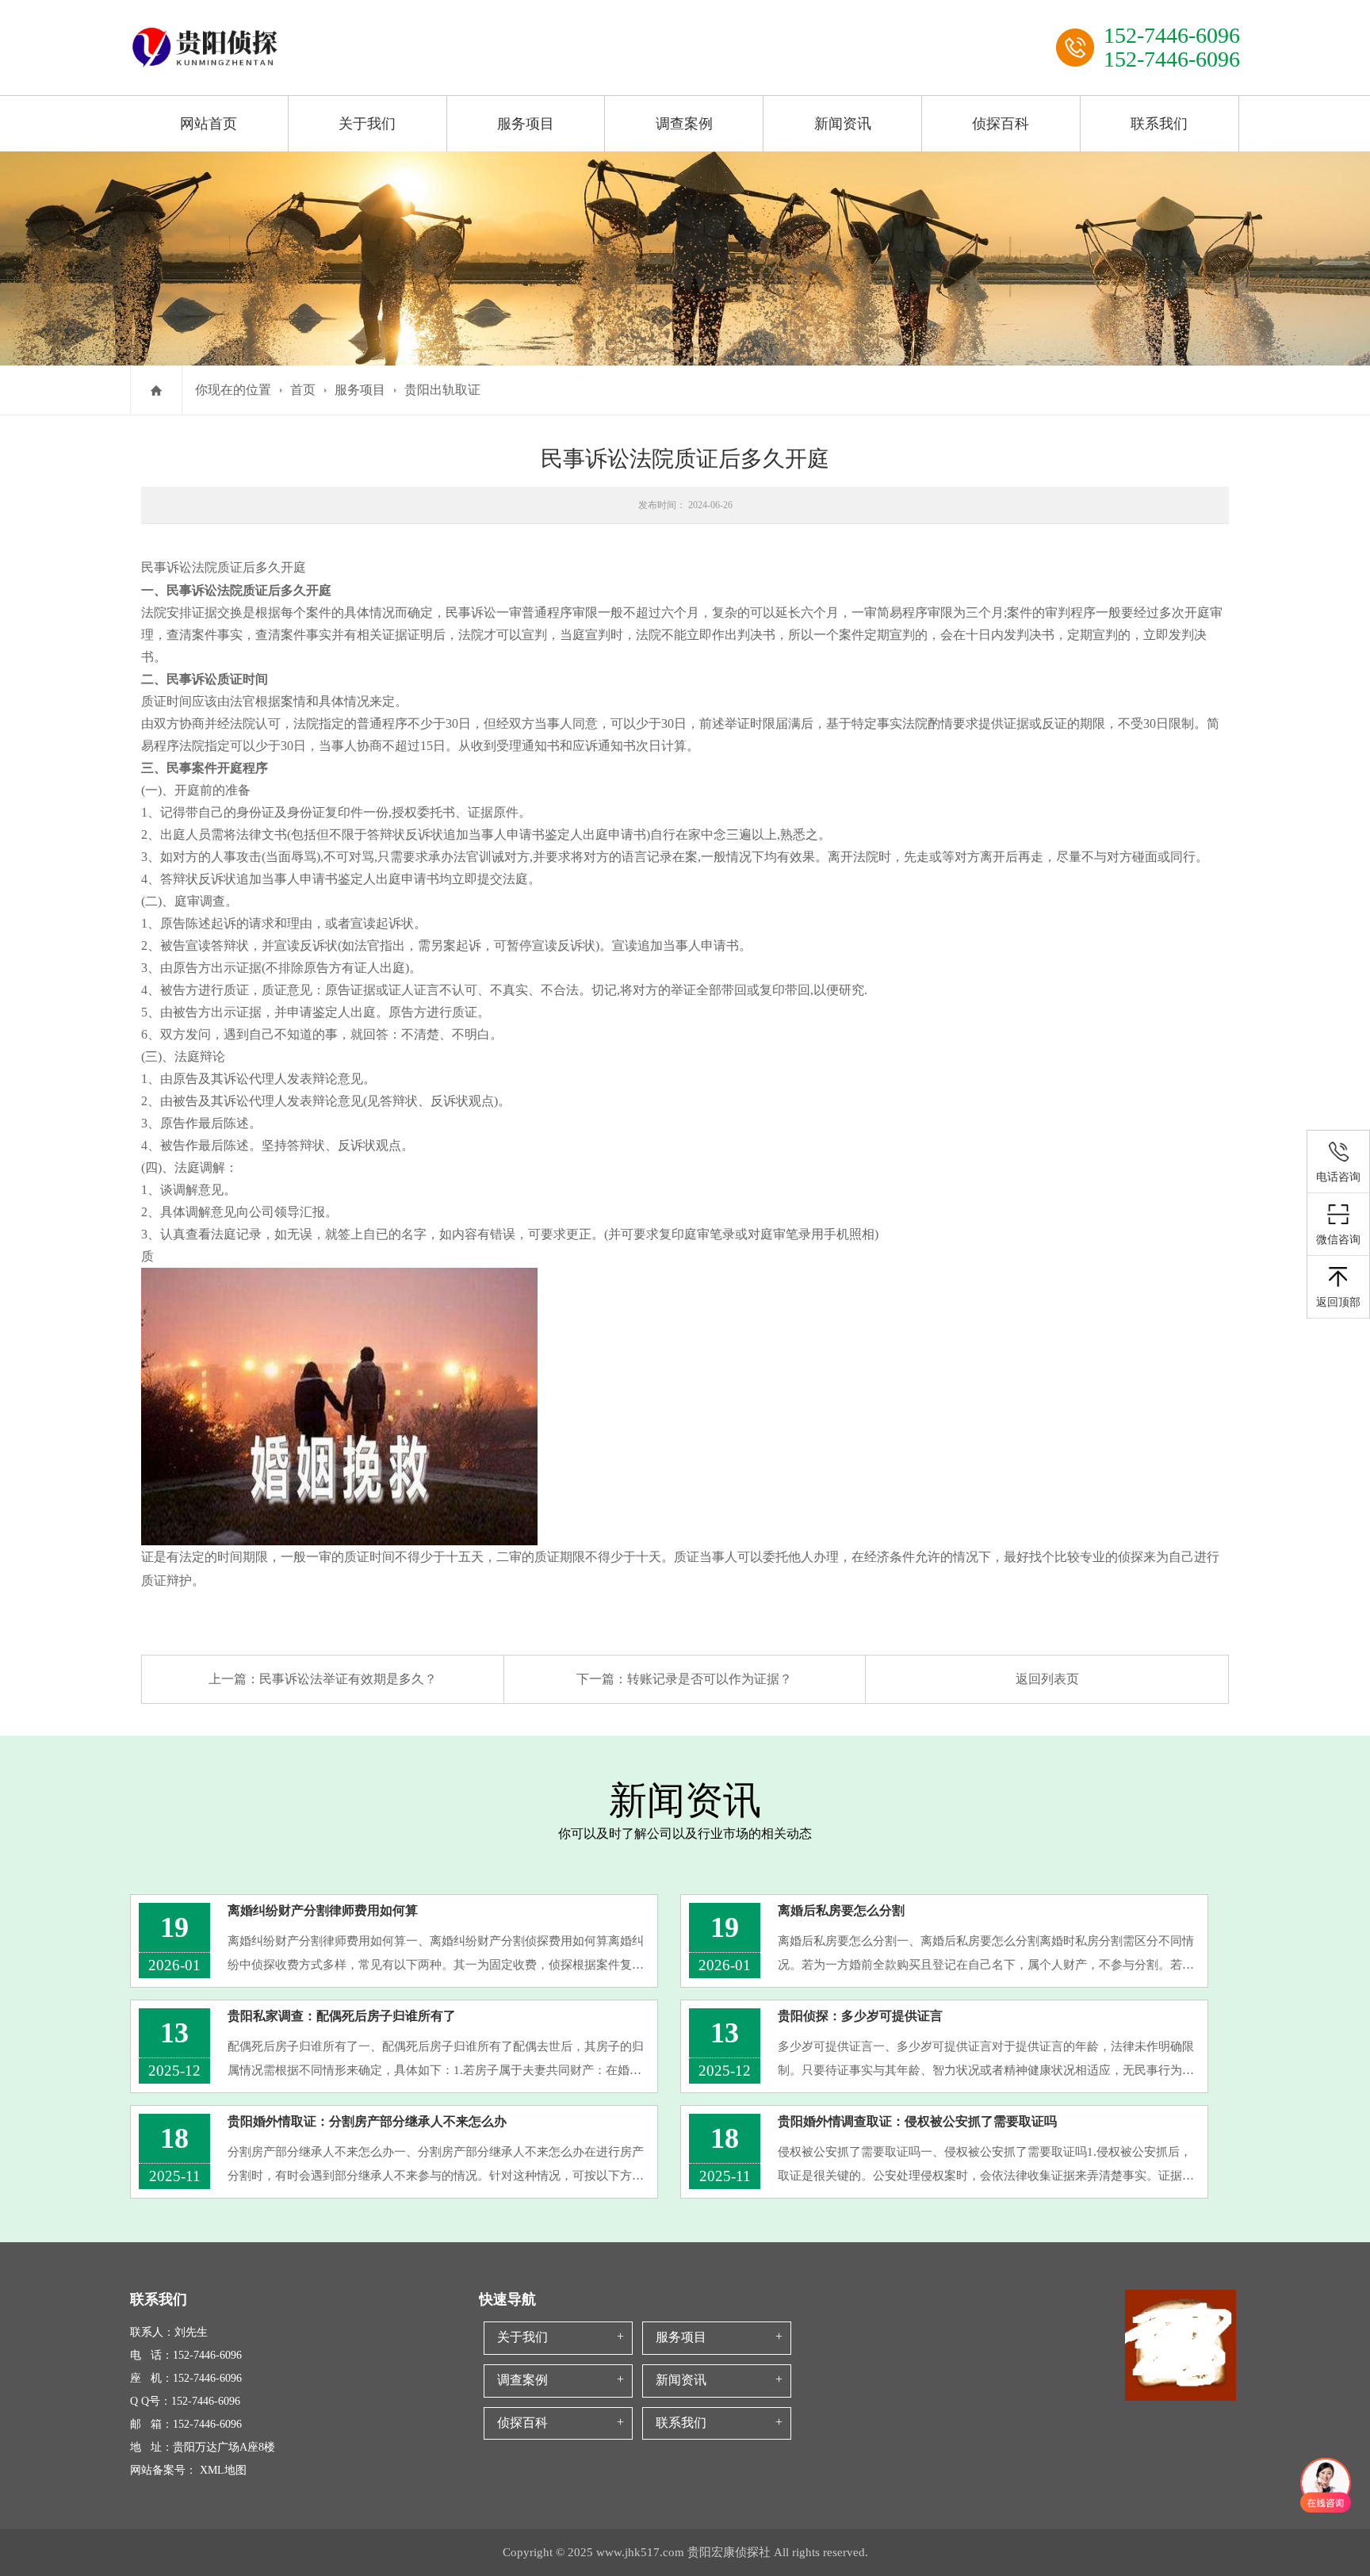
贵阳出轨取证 (442, 390)
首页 (303, 390)
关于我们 (367, 124)
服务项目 (526, 124)
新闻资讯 (843, 124)
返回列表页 (1047, 1679)
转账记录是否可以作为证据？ (710, 1679)
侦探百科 (1001, 124)
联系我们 (1159, 124)
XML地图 (223, 2470)
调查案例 (684, 124)
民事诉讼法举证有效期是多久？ (348, 1679)
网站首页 (209, 124)
